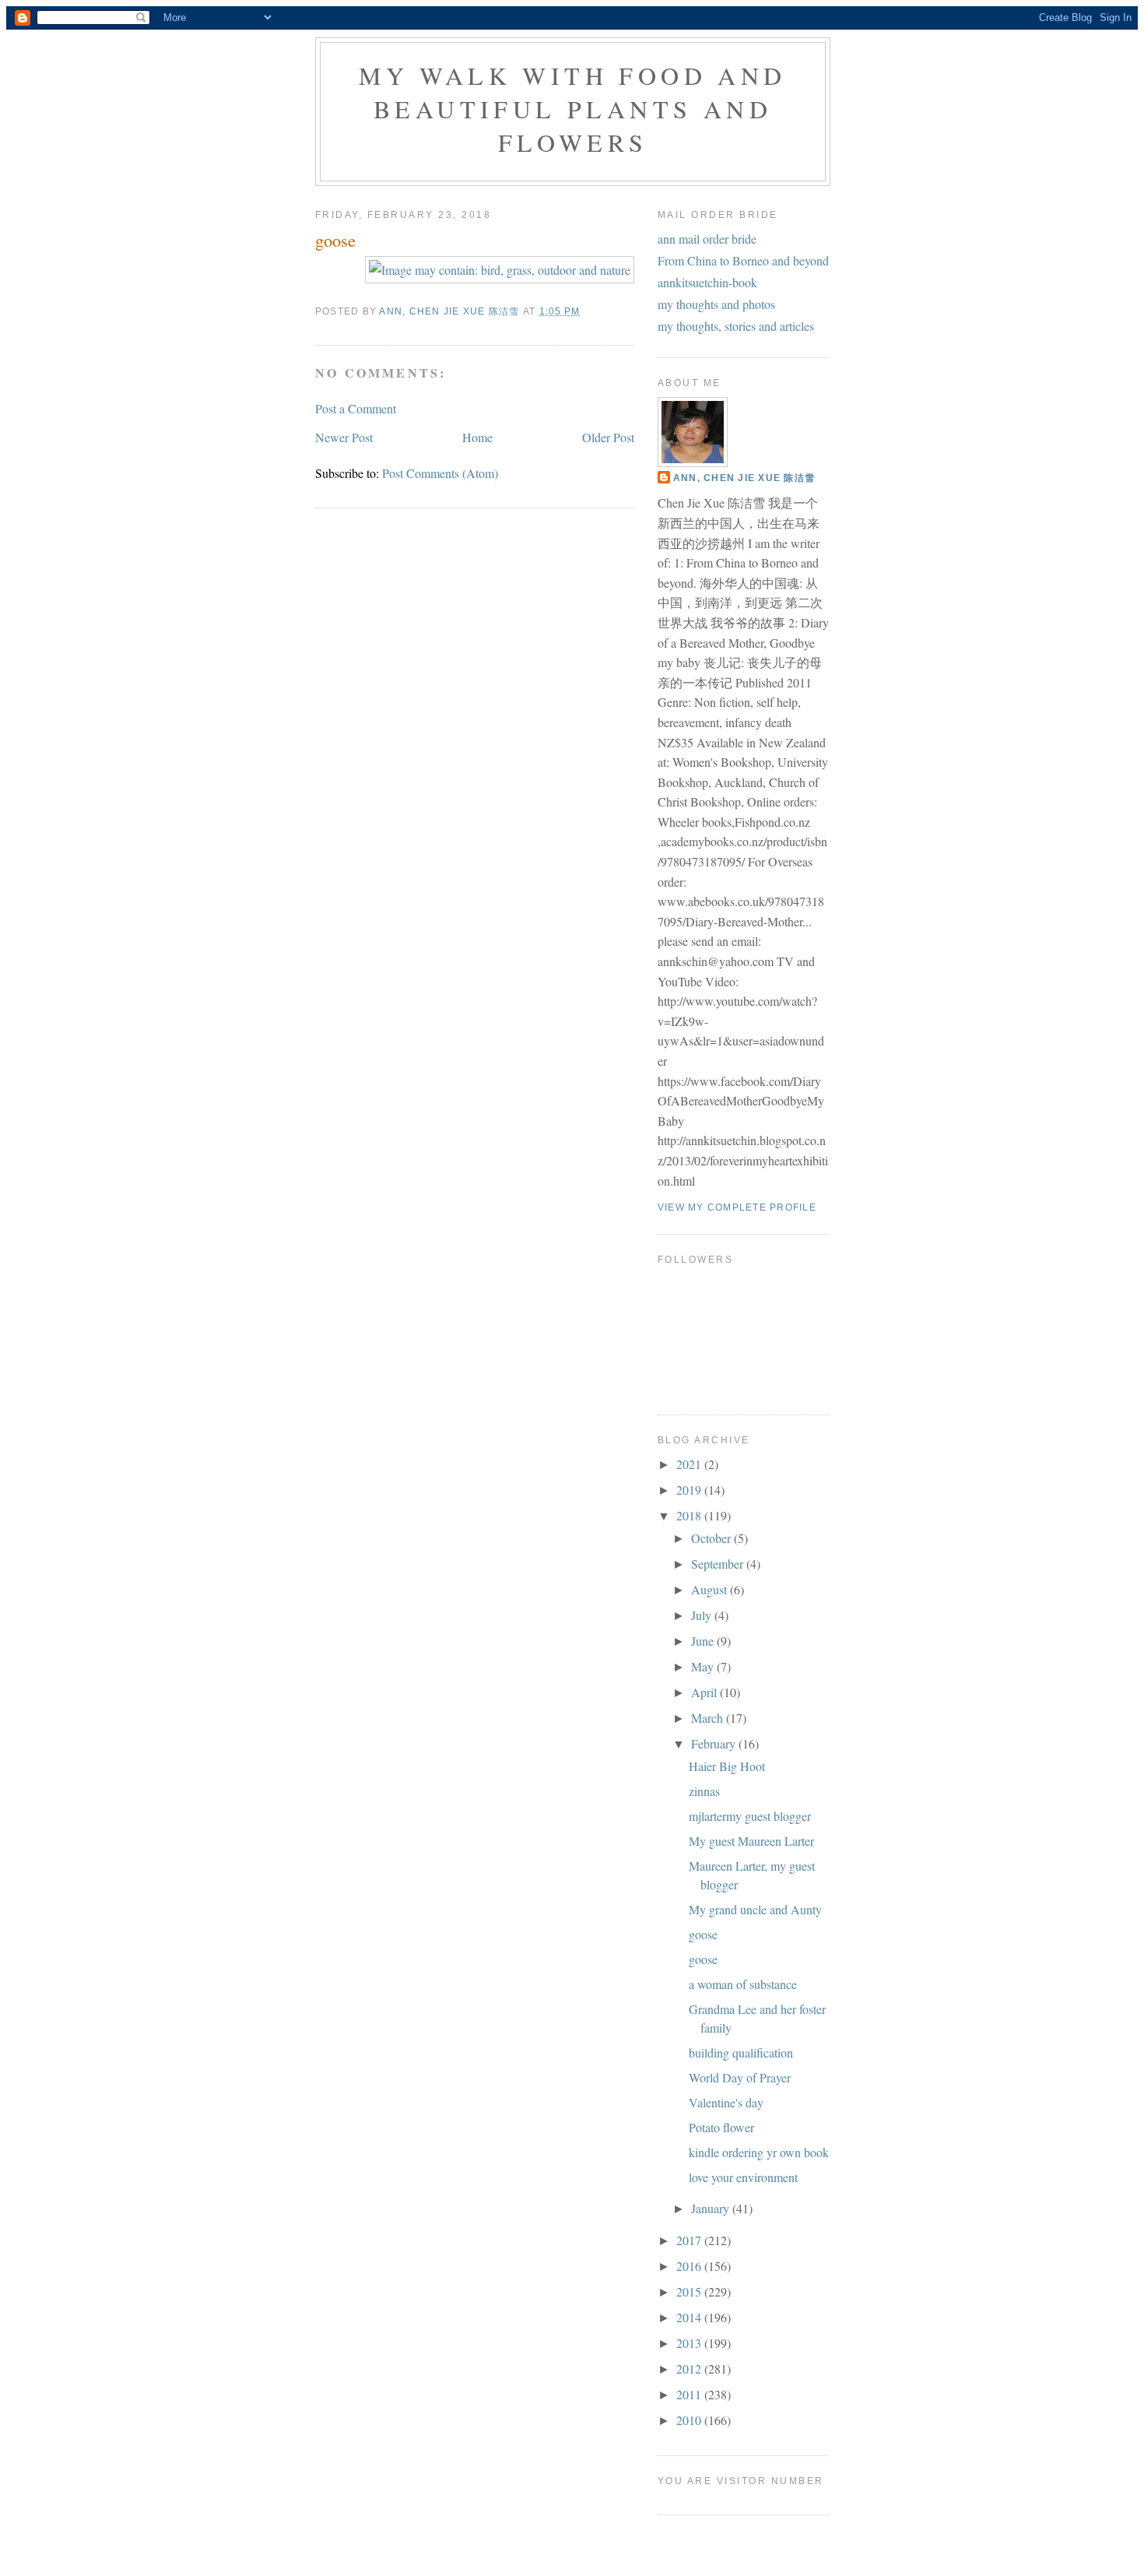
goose (703, 1934)
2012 (690, 2369)
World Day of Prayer (740, 2077)
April (705, 1692)
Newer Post (344, 437)
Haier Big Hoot (727, 1766)
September (719, 1564)
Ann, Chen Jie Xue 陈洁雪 (744, 478)
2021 (690, 1464)
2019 (690, 1490)
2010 (690, 2420)
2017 (690, 2240)
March (709, 1718)
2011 (690, 2394)
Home (477, 437)
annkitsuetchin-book (707, 282)
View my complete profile (737, 1207)
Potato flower (721, 2127)
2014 (690, 2317)
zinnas (704, 1791)
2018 (690, 1515)
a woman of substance (743, 1984)
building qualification (741, 2052)
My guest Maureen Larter (751, 1841)
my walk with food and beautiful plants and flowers (572, 109)
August (711, 1589)
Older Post (608, 437)
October (712, 1538)
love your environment (743, 2177)
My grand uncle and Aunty (755, 1909)
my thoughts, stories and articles (736, 326)
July (703, 1615)
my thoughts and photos (716, 304)
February (715, 1743)
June (704, 1641)
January (712, 2208)
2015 (690, 2291)
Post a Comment (356, 408)
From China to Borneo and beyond (743, 260)
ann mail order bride (707, 239)
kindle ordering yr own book (759, 2152)
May (704, 1666)
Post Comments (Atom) (440, 473)
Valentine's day (726, 2102)
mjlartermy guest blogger (750, 1816)
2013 (690, 2343)
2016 (690, 2266)
